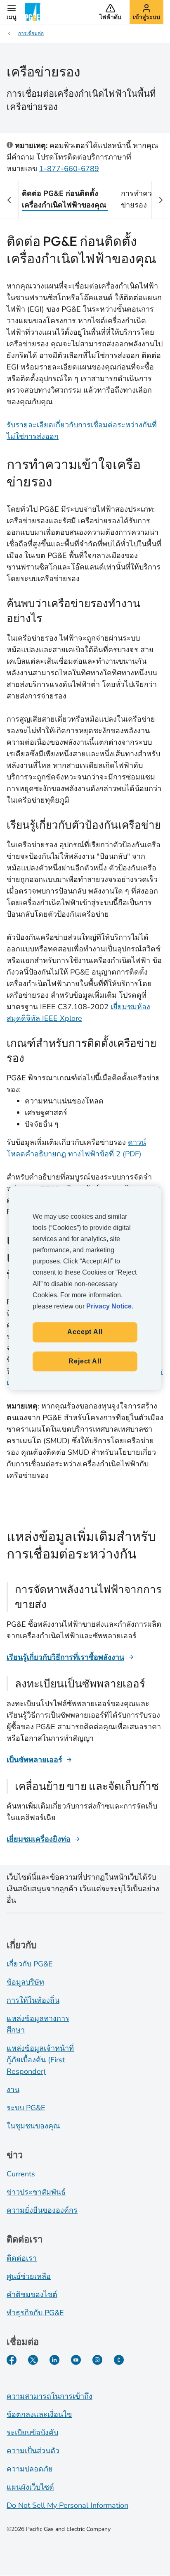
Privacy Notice (109, 1306)
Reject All (85, 1361)
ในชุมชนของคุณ (33, 2126)
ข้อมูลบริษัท (25, 1982)
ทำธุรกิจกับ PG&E (35, 2313)
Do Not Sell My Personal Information (67, 2505)
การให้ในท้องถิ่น (33, 2000)
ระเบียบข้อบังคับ (32, 2433)
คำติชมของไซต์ (32, 2295)
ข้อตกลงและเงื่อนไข (39, 2414)
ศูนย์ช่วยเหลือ (29, 2276)
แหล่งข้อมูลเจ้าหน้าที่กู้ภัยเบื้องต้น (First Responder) (40, 2060)
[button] (12, 12)
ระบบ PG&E (26, 2108)
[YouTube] (76, 2360)
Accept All (85, 1332)
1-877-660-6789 (69, 169)
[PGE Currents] (119, 2360)
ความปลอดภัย (30, 2469)
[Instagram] (97, 2360)
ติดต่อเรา (22, 2258)
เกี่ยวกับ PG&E (30, 1964)
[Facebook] (12, 2360)
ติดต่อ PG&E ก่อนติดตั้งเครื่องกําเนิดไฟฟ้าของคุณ (64, 199)
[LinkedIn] (54, 2360)
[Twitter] (33, 2360)
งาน (13, 2090)
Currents (21, 2174)
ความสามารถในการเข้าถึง (50, 2396)
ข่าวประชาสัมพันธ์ (36, 2192)
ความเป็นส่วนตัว (33, 2451)
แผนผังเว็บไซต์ (30, 2487)
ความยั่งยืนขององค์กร (42, 2210)
